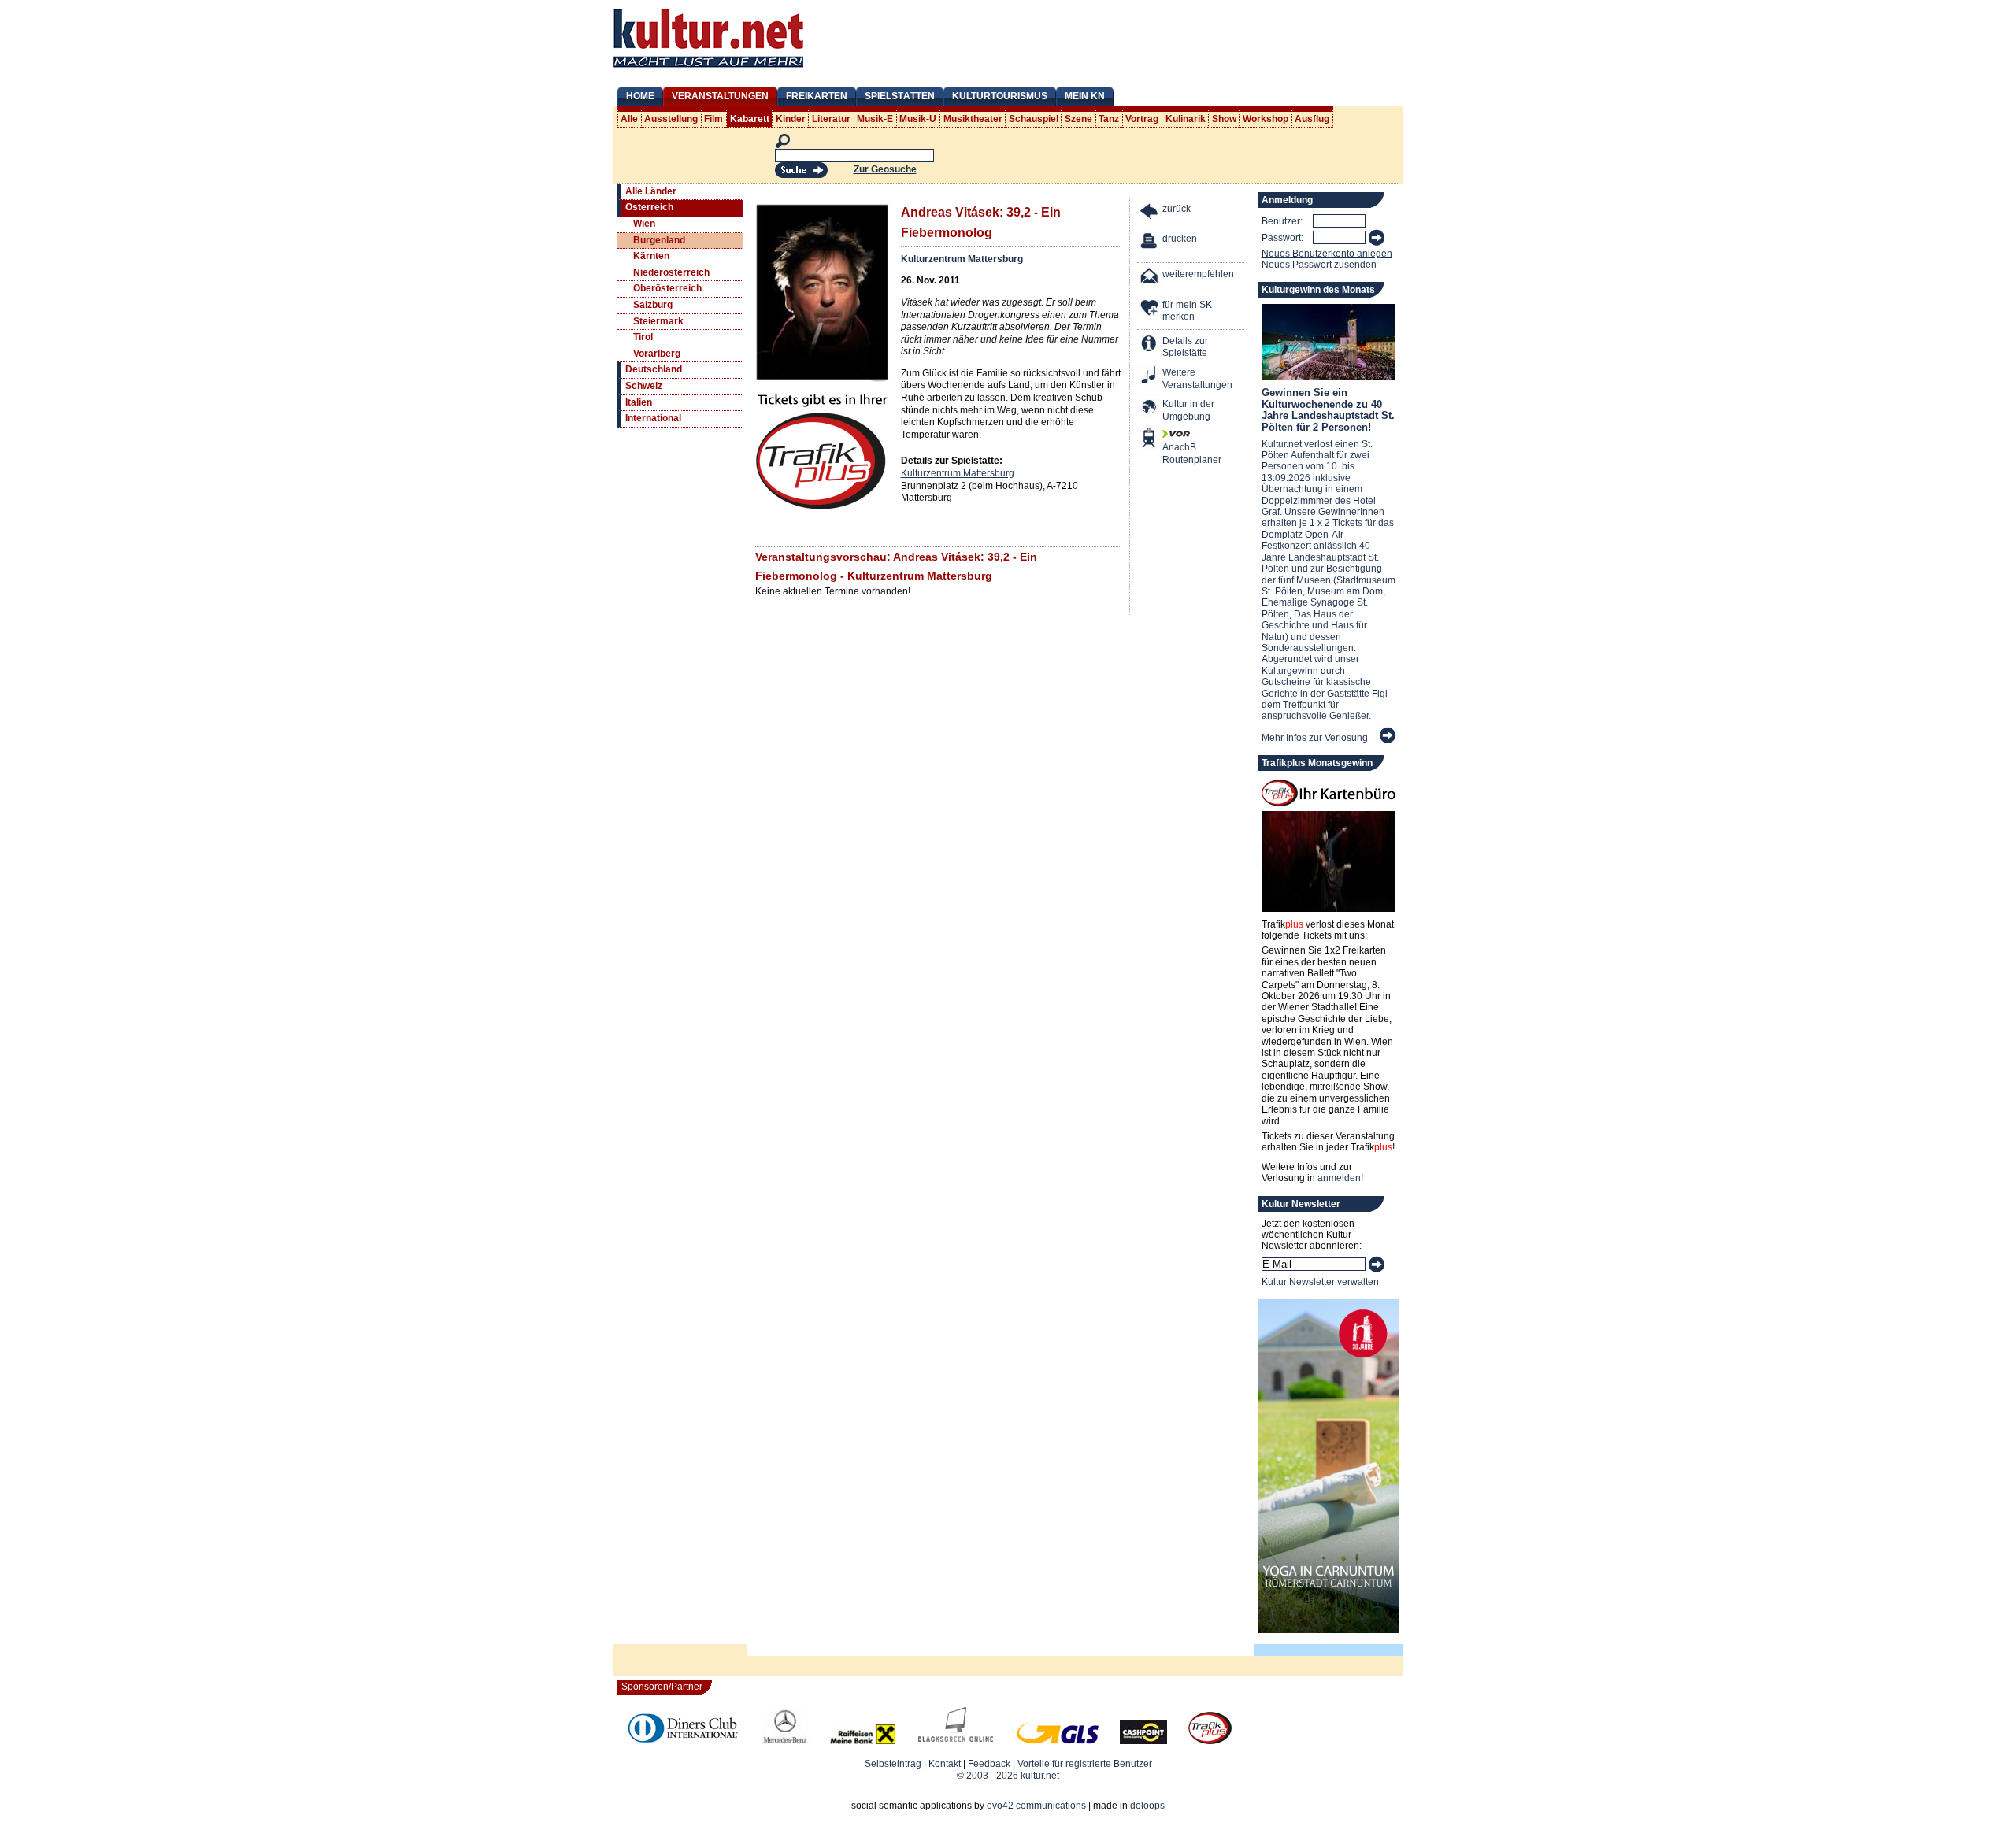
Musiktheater (973, 119)
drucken (1180, 239)
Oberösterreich (667, 288)
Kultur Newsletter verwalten (1320, 1282)
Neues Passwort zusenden (1319, 265)
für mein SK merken (1187, 311)
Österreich (649, 207)
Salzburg (653, 305)
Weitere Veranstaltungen (1197, 379)
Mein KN (1085, 96)
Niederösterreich (671, 272)
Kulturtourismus (1000, 96)
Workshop (1266, 119)
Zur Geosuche (885, 169)
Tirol (643, 337)
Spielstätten (900, 96)
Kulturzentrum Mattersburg (962, 259)
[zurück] (1150, 213)
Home (640, 96)
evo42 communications (1036, 1806)
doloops (1147, 1806)
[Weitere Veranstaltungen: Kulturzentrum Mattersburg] (1150, 377)
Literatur (831, 119)
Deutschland (654, 369)
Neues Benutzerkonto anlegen (1327, 254)
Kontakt (945, 1764)
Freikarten (817, 96)
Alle (629, 119)
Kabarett (750, 119)
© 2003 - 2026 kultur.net (1008, 1776)
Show (1224, 119)
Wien (644, 224)
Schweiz (644, 386)
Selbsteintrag (893, 1764)
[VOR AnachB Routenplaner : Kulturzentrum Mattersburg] (1150, 440)
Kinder (791, 119)
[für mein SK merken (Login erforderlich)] (1150, 309)
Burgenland (659, 240)
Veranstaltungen (720, 96)
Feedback (989, 1764)
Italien (639, 402)
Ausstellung (671, 119)
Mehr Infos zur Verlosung (1315, 738)
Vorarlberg (657, 354)
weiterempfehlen (1198, 274)
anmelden (1339, 1178)
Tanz (1109, 119)
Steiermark (658, 321)
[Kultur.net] (708, 69)
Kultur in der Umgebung (1188, 410)
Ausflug (1312, 119)
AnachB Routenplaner (1175, 454)
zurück (1177, 209)
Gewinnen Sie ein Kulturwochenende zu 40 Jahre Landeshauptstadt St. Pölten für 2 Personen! (1328, 409)
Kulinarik (1186, 119)
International (653, 418)
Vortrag (1142, 119)
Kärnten (651, 256)
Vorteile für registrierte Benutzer (1085, 1764)
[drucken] (1150, 243)
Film (713, 119)
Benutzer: (1282, 221)
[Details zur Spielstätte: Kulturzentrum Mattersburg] (1150, 345)
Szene (1078, 119)
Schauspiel (1034, 119)
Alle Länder (651, 191)
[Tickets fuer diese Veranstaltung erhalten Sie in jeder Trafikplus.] (822, 508)
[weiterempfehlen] (1150, 278)
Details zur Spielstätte (1185, 347)
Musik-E (875, 119)
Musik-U (918, 119)
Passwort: (1282, 238)
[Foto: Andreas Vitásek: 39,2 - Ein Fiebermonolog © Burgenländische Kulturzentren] (822, 379)
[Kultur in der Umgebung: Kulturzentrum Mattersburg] (1150, 408)
